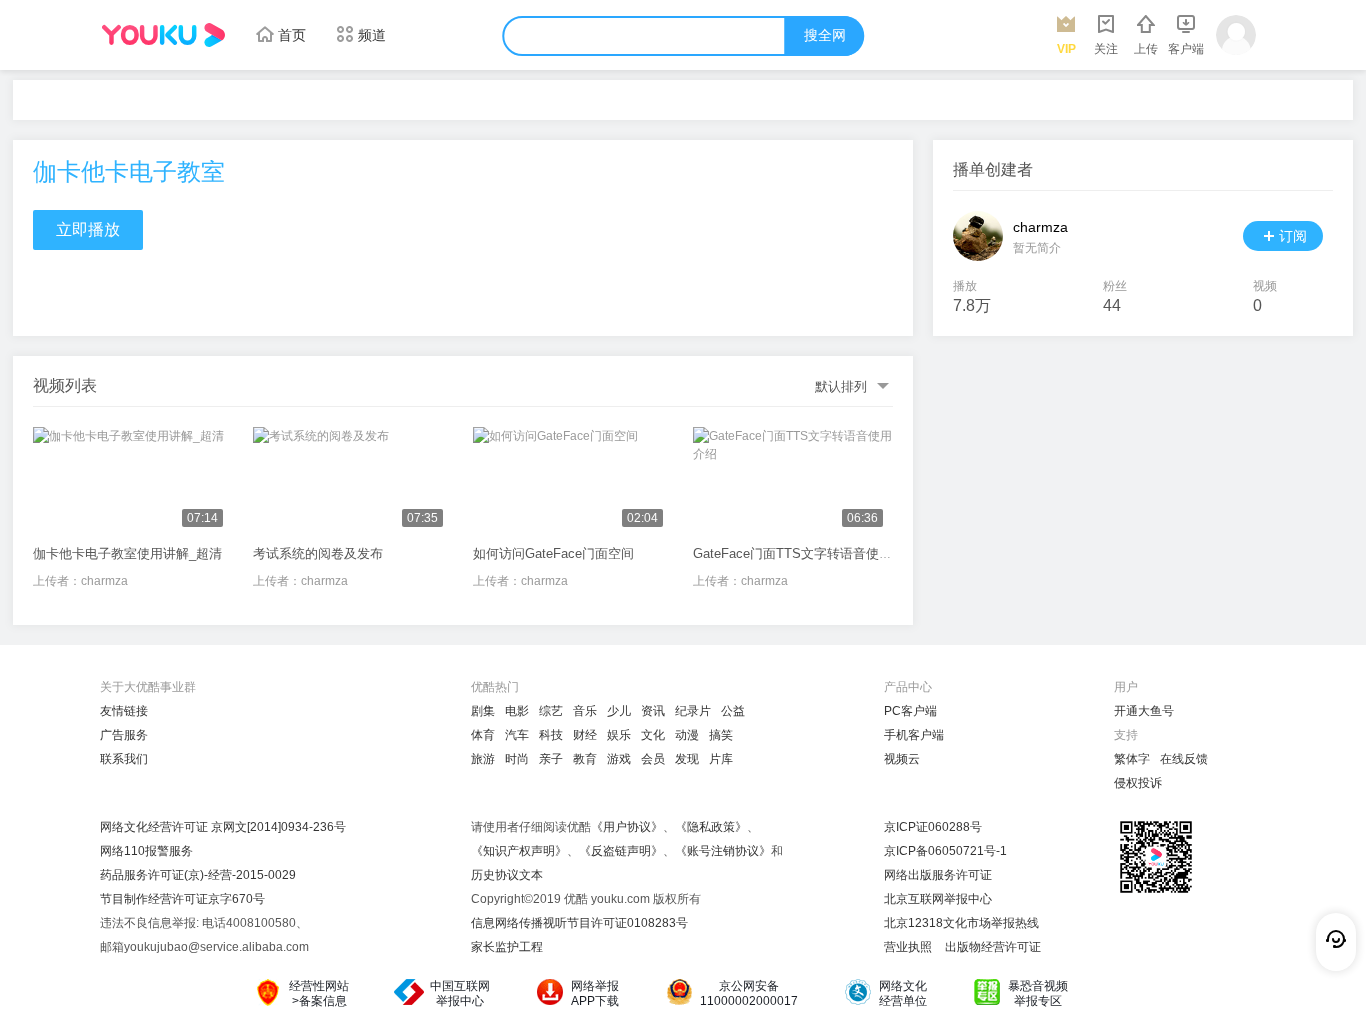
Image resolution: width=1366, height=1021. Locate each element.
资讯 (653, 711)
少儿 (619, 711)
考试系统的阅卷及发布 (318, 553)
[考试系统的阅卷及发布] (353, 482)
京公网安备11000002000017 (749, 993)
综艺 (551, 711)
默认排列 (841, 386)
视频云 (902, 759)
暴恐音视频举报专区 (1038, 993)
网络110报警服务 (146, 851)
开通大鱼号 (1144, 711)
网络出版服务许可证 (938, 875)
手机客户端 (914, 735)
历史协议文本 (507, 875)
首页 (292, 35)
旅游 (483, 759)
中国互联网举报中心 (460, 993)
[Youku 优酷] (163, 35)
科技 (551, 735)
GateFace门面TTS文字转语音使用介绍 (805, 553)
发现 (687, 759)
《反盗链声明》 (621, 851)
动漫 (687, 735)
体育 (483, 735)
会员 (653, 759)
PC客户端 (910, 711)
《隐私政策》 (711, 827)
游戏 (619, 759)
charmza (104, 581)
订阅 (1293, 236)
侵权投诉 (1138, 783)
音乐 (585, 711)
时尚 (517, 759)
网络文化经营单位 (903, 993)
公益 (733, 711)
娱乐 (619, 735)
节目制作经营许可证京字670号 (182, 899)
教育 (585, 759)
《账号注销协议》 (723, 851)
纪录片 (693, 711)
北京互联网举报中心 (938, 899)
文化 (653, 735)
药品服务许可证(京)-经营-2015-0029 (198, 875)
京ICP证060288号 (933, 827)
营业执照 (908, 947)
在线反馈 (1184, 759)
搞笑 (721, 735)
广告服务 (124, 735)
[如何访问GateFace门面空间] (573, 482)
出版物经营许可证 (993, 947)
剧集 (483, 711)
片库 (721, 759)
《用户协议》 (627, 827)
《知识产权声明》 (519, 851)
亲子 (551, 759)
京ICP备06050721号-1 (945, 851)
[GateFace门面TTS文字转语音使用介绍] (793, 482)
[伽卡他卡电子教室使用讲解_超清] (133, 482)
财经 (585, 735)
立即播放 (88, 229)
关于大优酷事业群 (148, 687)
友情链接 (124, 711)
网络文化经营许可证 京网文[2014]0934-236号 (223, 827)
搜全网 (825, 35)
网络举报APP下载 (595, 993)
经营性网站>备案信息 (319, 993)
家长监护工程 (507, 947)
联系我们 (124, 759)
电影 (517, 711)
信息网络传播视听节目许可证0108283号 (579, 923)
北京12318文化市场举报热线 (961, 923)
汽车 (517, 735)
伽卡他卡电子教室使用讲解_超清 (127, 553)
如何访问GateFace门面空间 (553, 553)
